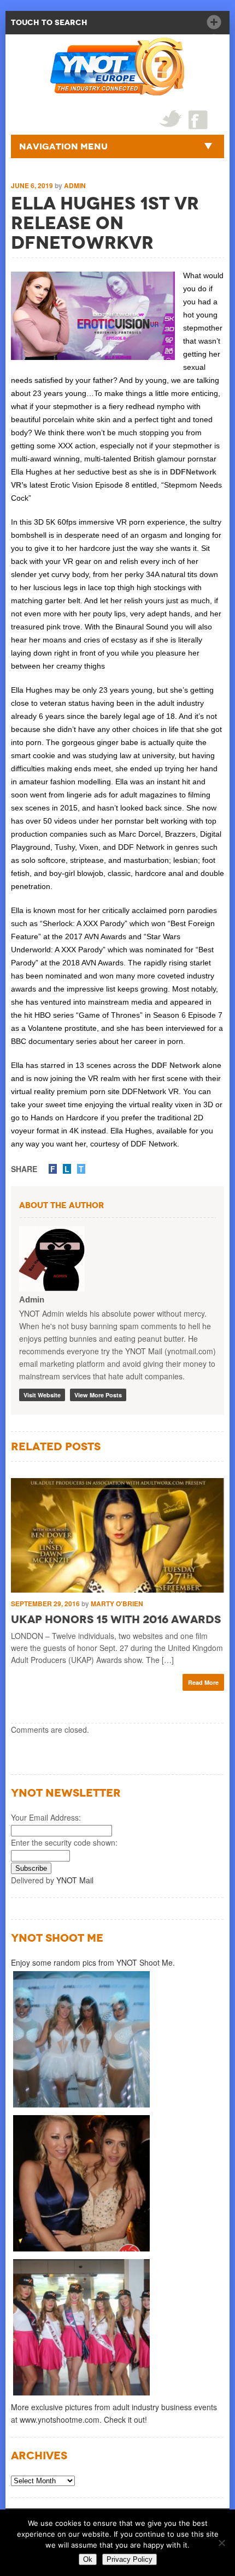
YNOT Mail (75, 1880)
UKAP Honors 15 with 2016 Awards (116, 1619)
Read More (203, 1682)
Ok (88, 2559)
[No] (221, 2543)
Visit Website (42, 1395)
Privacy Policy (130, 2559)
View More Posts (98, 1395)
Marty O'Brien (117, 1604)
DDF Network (176, 1065)
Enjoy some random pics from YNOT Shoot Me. (93, 1962)
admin (75, 185)
